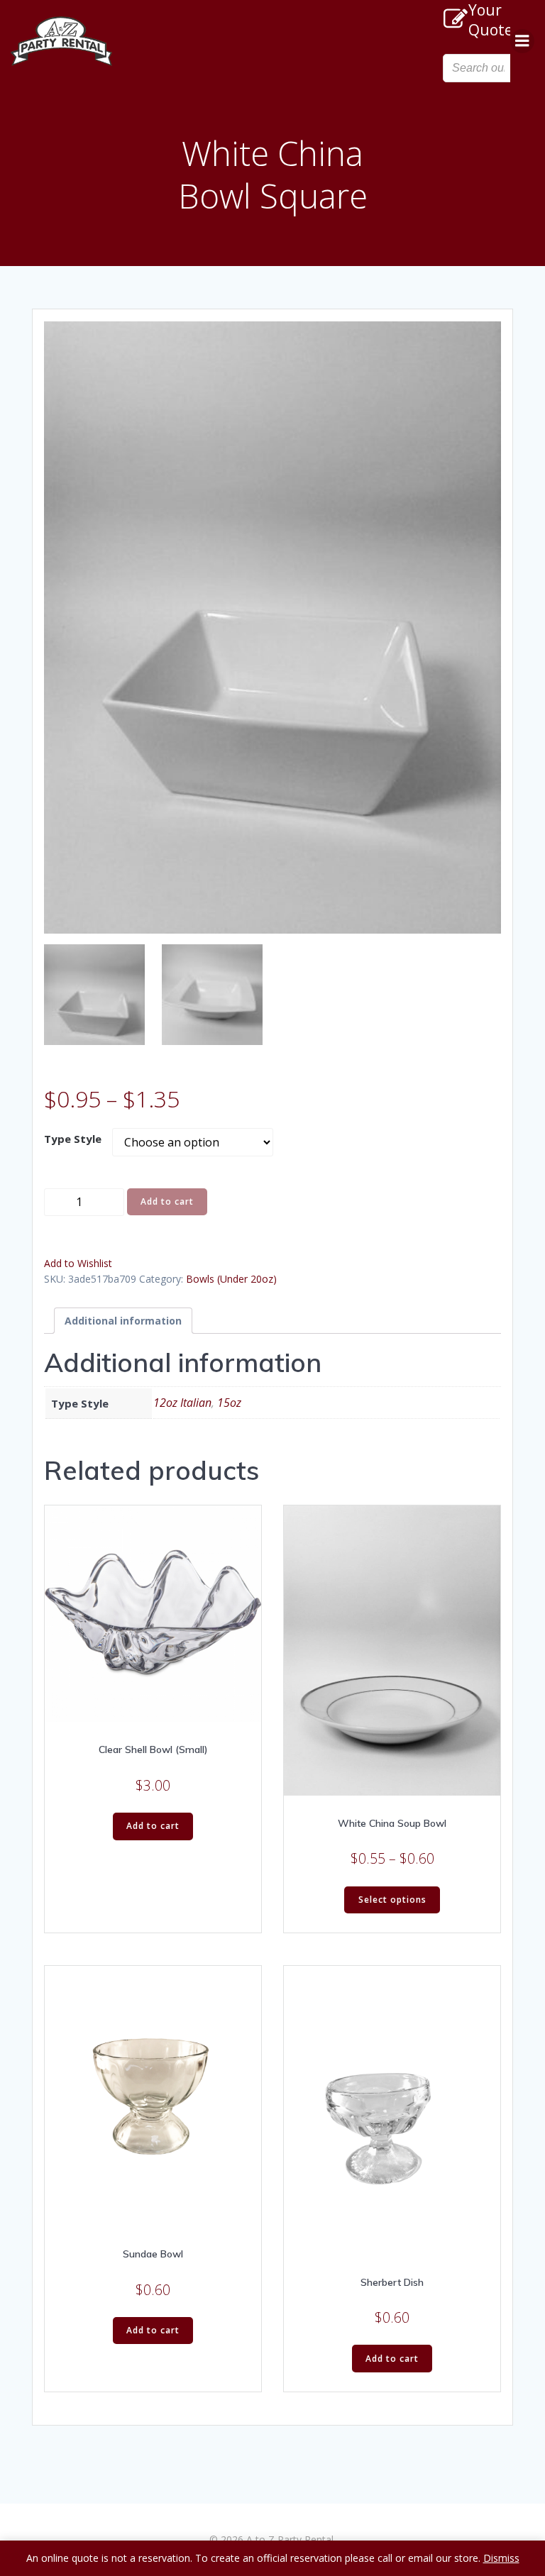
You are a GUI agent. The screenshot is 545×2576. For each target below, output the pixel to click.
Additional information (123, 1321)
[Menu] (522, 41)
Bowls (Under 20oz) (231, 1279)
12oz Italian (182, 1403)
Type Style (73, 1139)
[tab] (123, 1321)
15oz (229, 1403)
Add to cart (167, 1201)
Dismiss (501, 2558)
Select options (392, 1900)
